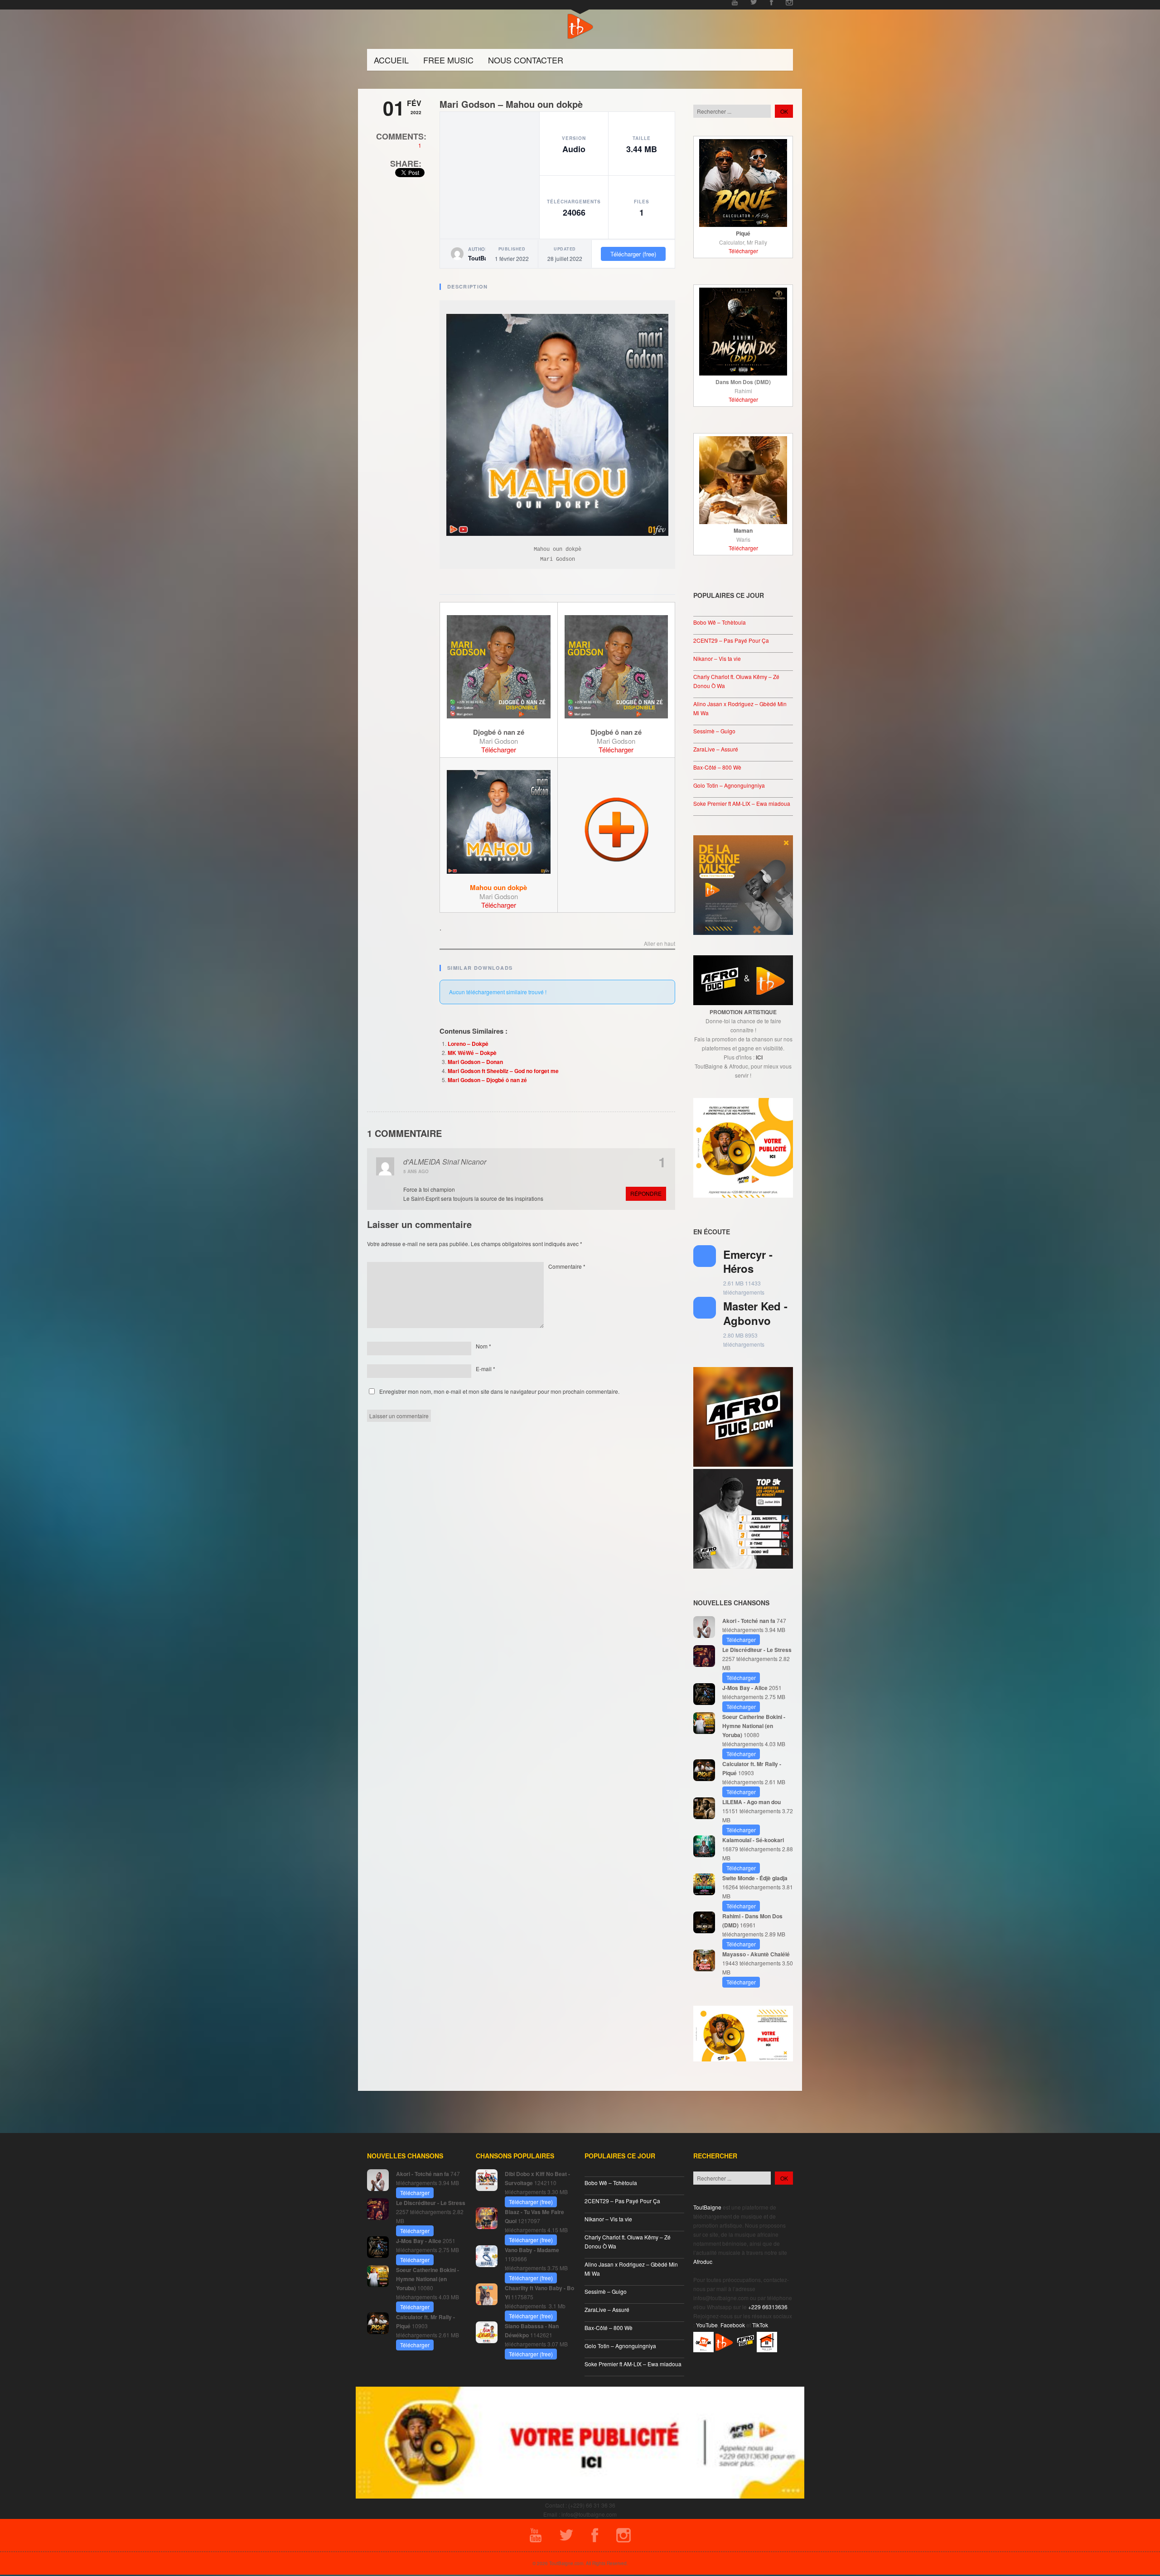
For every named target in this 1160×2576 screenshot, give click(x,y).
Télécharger (499, 749)
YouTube (707, 2325)
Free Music (448, 60)
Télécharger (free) (633, 254)
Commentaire (567, 1266)
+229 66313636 (768, 2307)
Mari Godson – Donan (475, 1062)
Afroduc (703, 2261)
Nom (483, 1346)
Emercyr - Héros (748, 1261)
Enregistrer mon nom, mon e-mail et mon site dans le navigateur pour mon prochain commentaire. (499, 1391)
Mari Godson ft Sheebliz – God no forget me (503, 1071)
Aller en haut (660, 944)
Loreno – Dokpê (468, 1044)
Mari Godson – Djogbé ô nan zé (487, 1080)
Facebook (733, 2325)
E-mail (486, 1369)
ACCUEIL (391, 60)
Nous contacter (526, 60)
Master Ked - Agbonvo (755, 1313)
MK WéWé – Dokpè (472, 1053)
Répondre (646, 1193)
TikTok (760, 2325)
